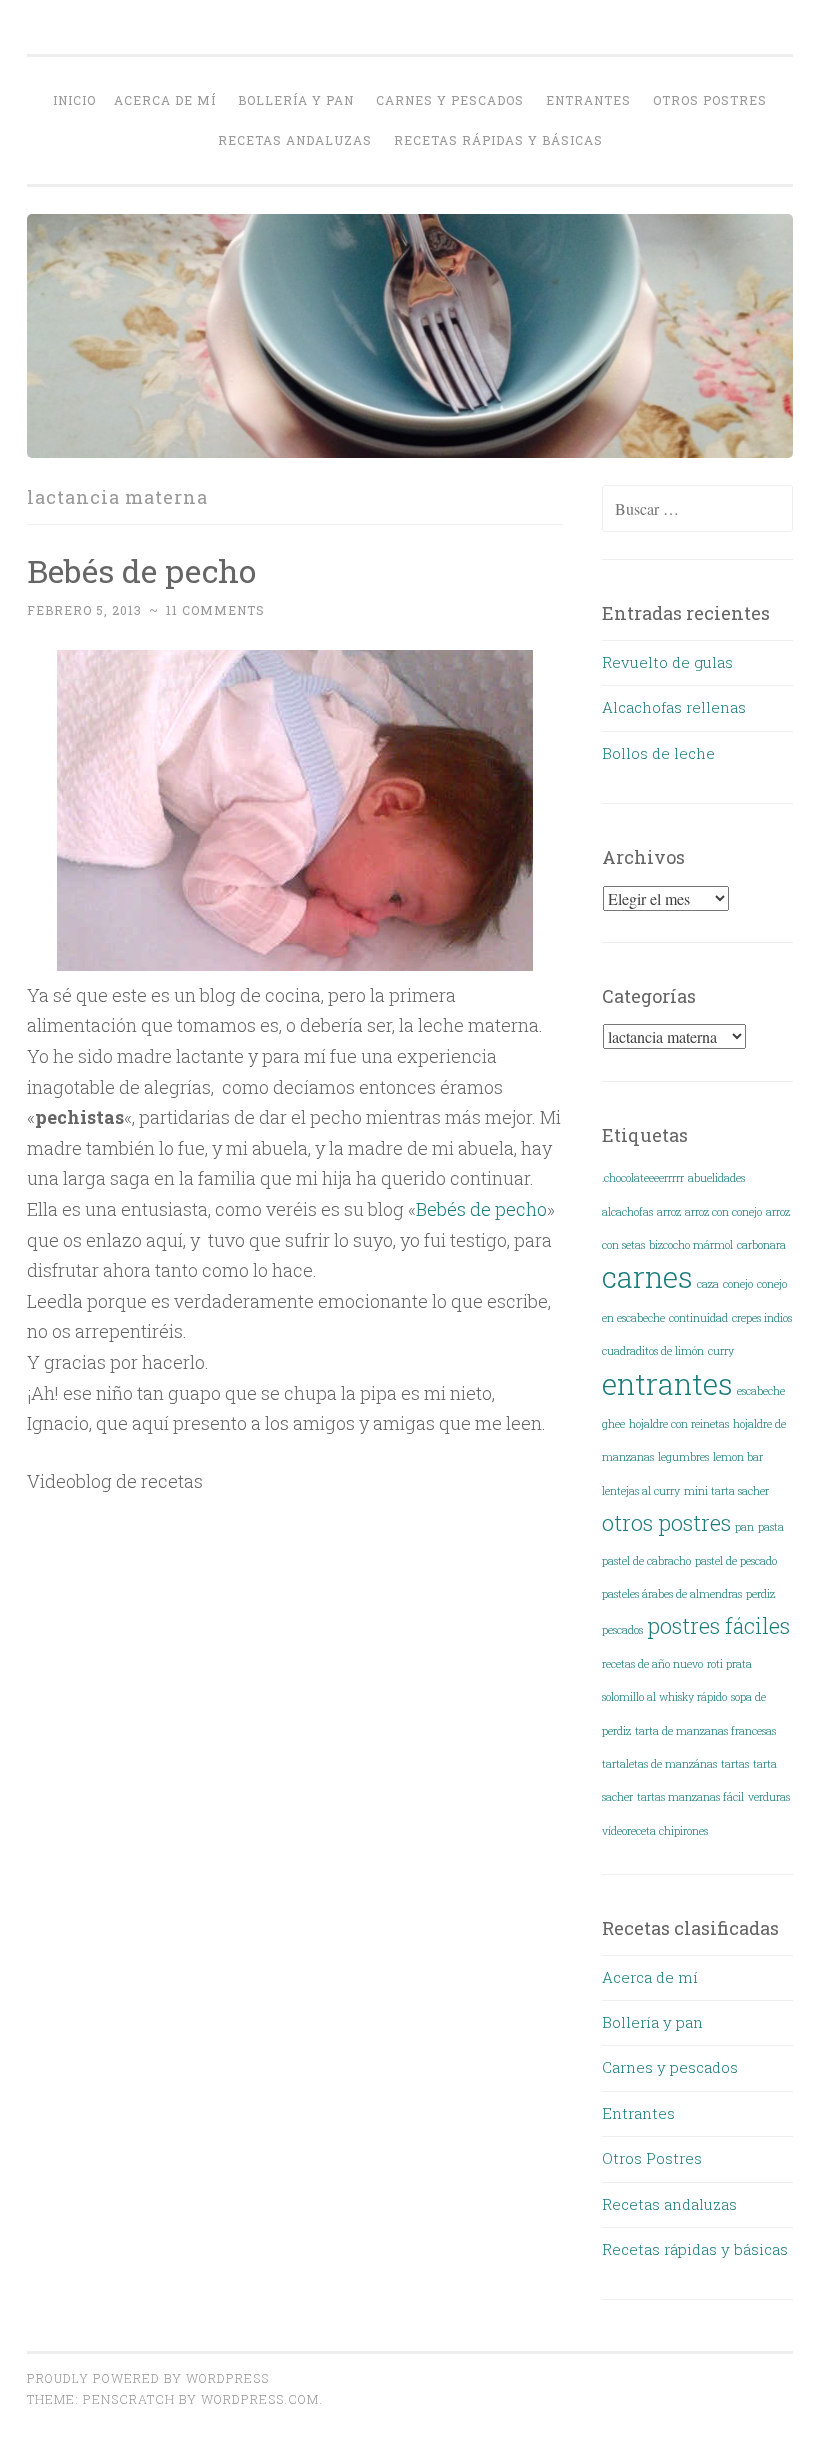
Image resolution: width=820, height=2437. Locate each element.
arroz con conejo (723, 1212)
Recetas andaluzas (295, 140)
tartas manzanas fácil (690, 1797)
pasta (771, 1527)
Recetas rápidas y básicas (498, 140)
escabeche (761, 1391)
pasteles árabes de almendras (672, 1594)
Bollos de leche (658, 753)
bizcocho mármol (691, 1245)
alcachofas (627, 1212)
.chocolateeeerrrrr (643, 1178)
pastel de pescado (736, 1561)
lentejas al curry (641, 1491)
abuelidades (716, 1178)
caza (708, 1284)
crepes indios (762, 1318)
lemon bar (738, 1457)
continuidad (698, 1318)
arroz (669, 1212)
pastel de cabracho (646, 1561)
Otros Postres (710, 100)
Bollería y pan (296, 100)
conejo (738, 1284)
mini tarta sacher (726, 1491)
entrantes (667, 1383)
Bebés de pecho (141, 570)
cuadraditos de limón (653, 1351)
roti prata (729, 1664)
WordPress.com (260, 2399)
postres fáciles (718, 1625)
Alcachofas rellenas (674, 707)
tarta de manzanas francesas (705, 1731)
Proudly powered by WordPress (148, 2378)
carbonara (761, 1245)
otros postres (666, 1522)
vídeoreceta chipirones (655, 1831)
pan (744, 1527)
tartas (735, 1764)
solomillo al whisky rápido (664, 1697)
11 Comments (215, 610)
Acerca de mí (165, 100)
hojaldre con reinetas (679, 1424)
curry (721, 1351)
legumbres (683, 1457)
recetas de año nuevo (652, 1664)
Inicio (74, 100)
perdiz (760, 1594)
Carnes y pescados (450, 100)
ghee (613, 1424)
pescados (622, 1630)
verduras (769, 1797)
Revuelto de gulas (667, 662)
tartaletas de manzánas (659, 1764)
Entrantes (588, 100)
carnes (647, 1276)
